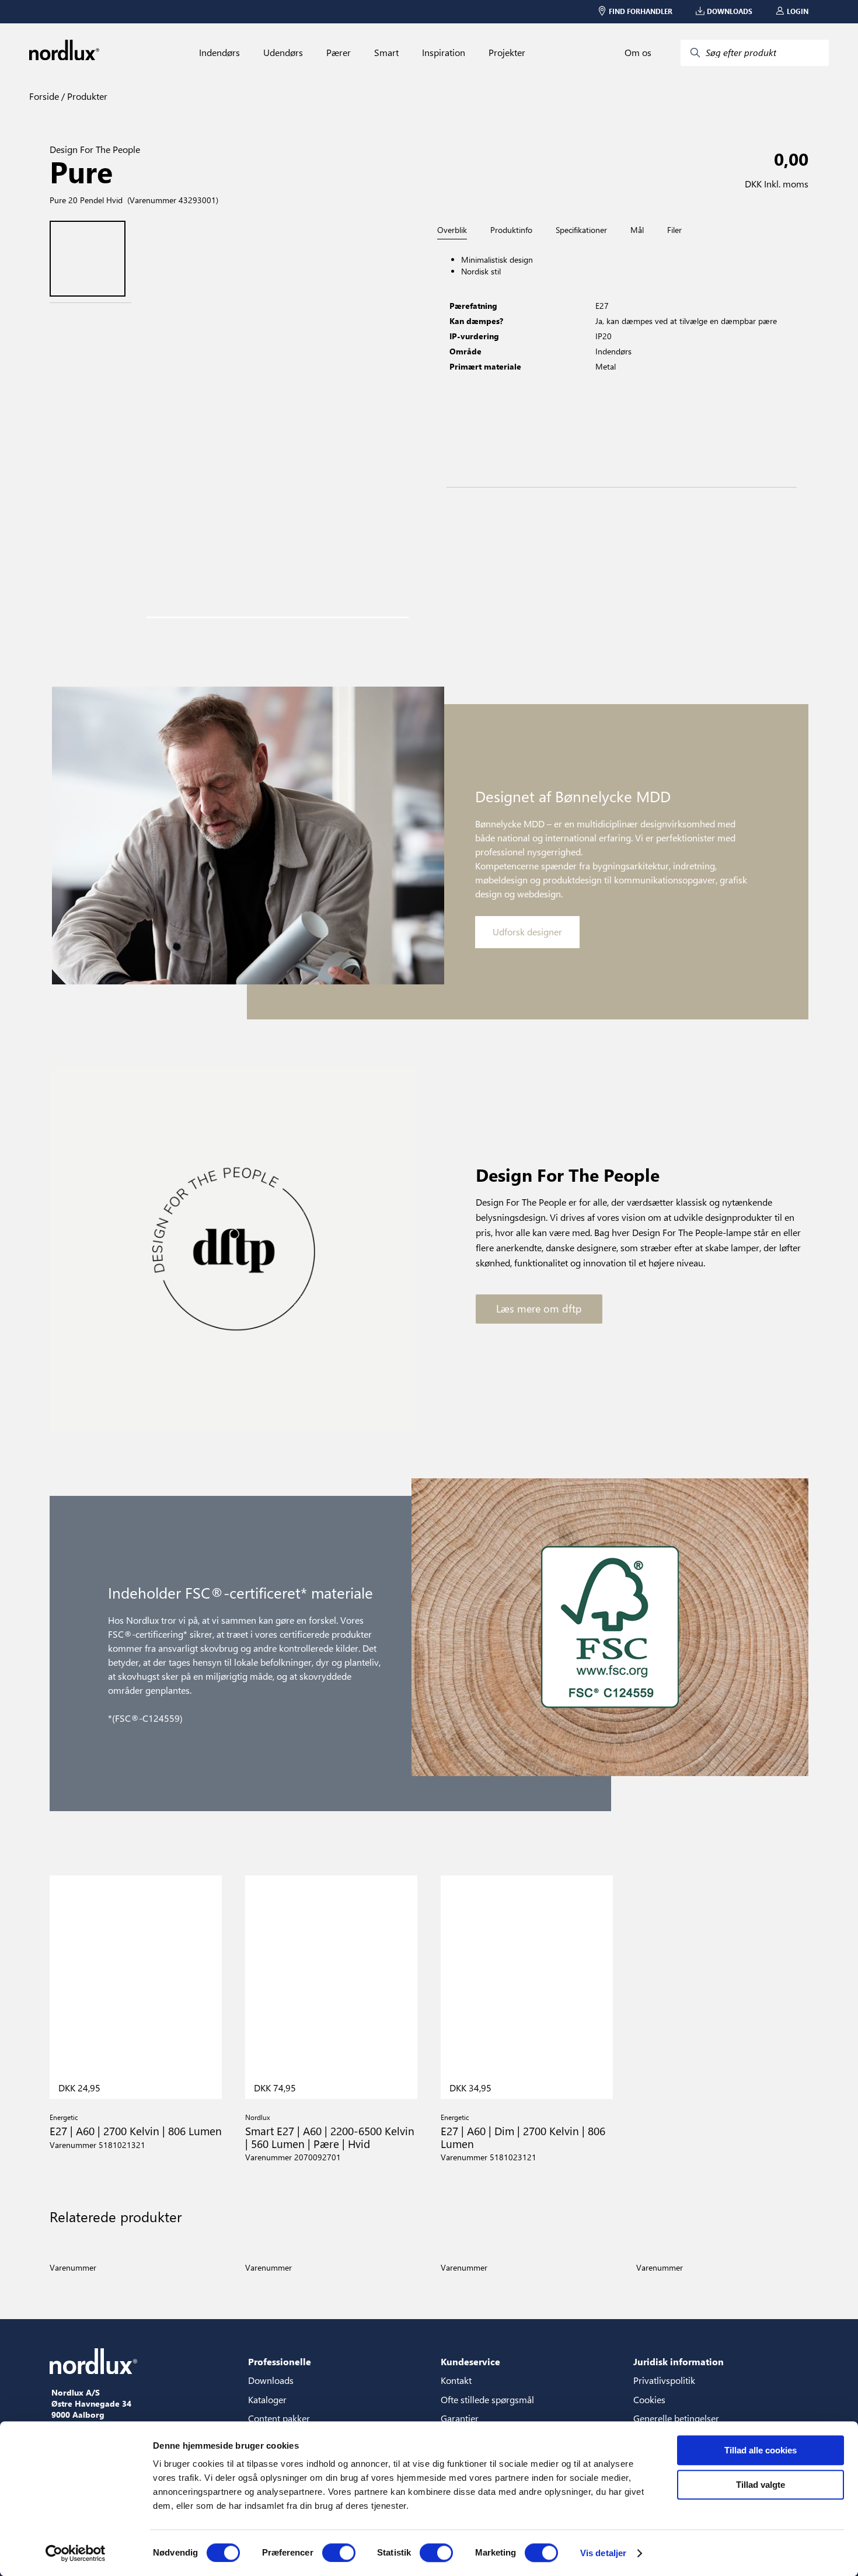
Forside (44, 96)
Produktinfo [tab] (511, 230)
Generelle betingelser (676, 2418)
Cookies (649, 2399)
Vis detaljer (603, 2553)
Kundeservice (470, 2361)
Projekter (507, 53)
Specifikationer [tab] (581, 230)
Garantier (460, 2418)
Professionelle (280, 2361)
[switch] (339, 2553)
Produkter (86, 96)
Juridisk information (679, 2361)
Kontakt (456, 2380)
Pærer (339, 53)
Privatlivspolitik (664, 2380)
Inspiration (444, 53)
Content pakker (279, 2418)
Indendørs (219, 53)
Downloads (271, 2380)
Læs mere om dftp (539, 1308)
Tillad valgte (761, 2485)
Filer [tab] (674, 230)
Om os (638, 53)
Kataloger (267, 2399)
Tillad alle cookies (761, 2450)
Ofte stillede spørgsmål (487, 2399)
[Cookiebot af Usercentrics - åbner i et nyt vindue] (76, 2553)
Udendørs (283, 53)
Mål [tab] (637, 230)
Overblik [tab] (452, 230)
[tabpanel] (622, 363)
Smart (386, 53)
